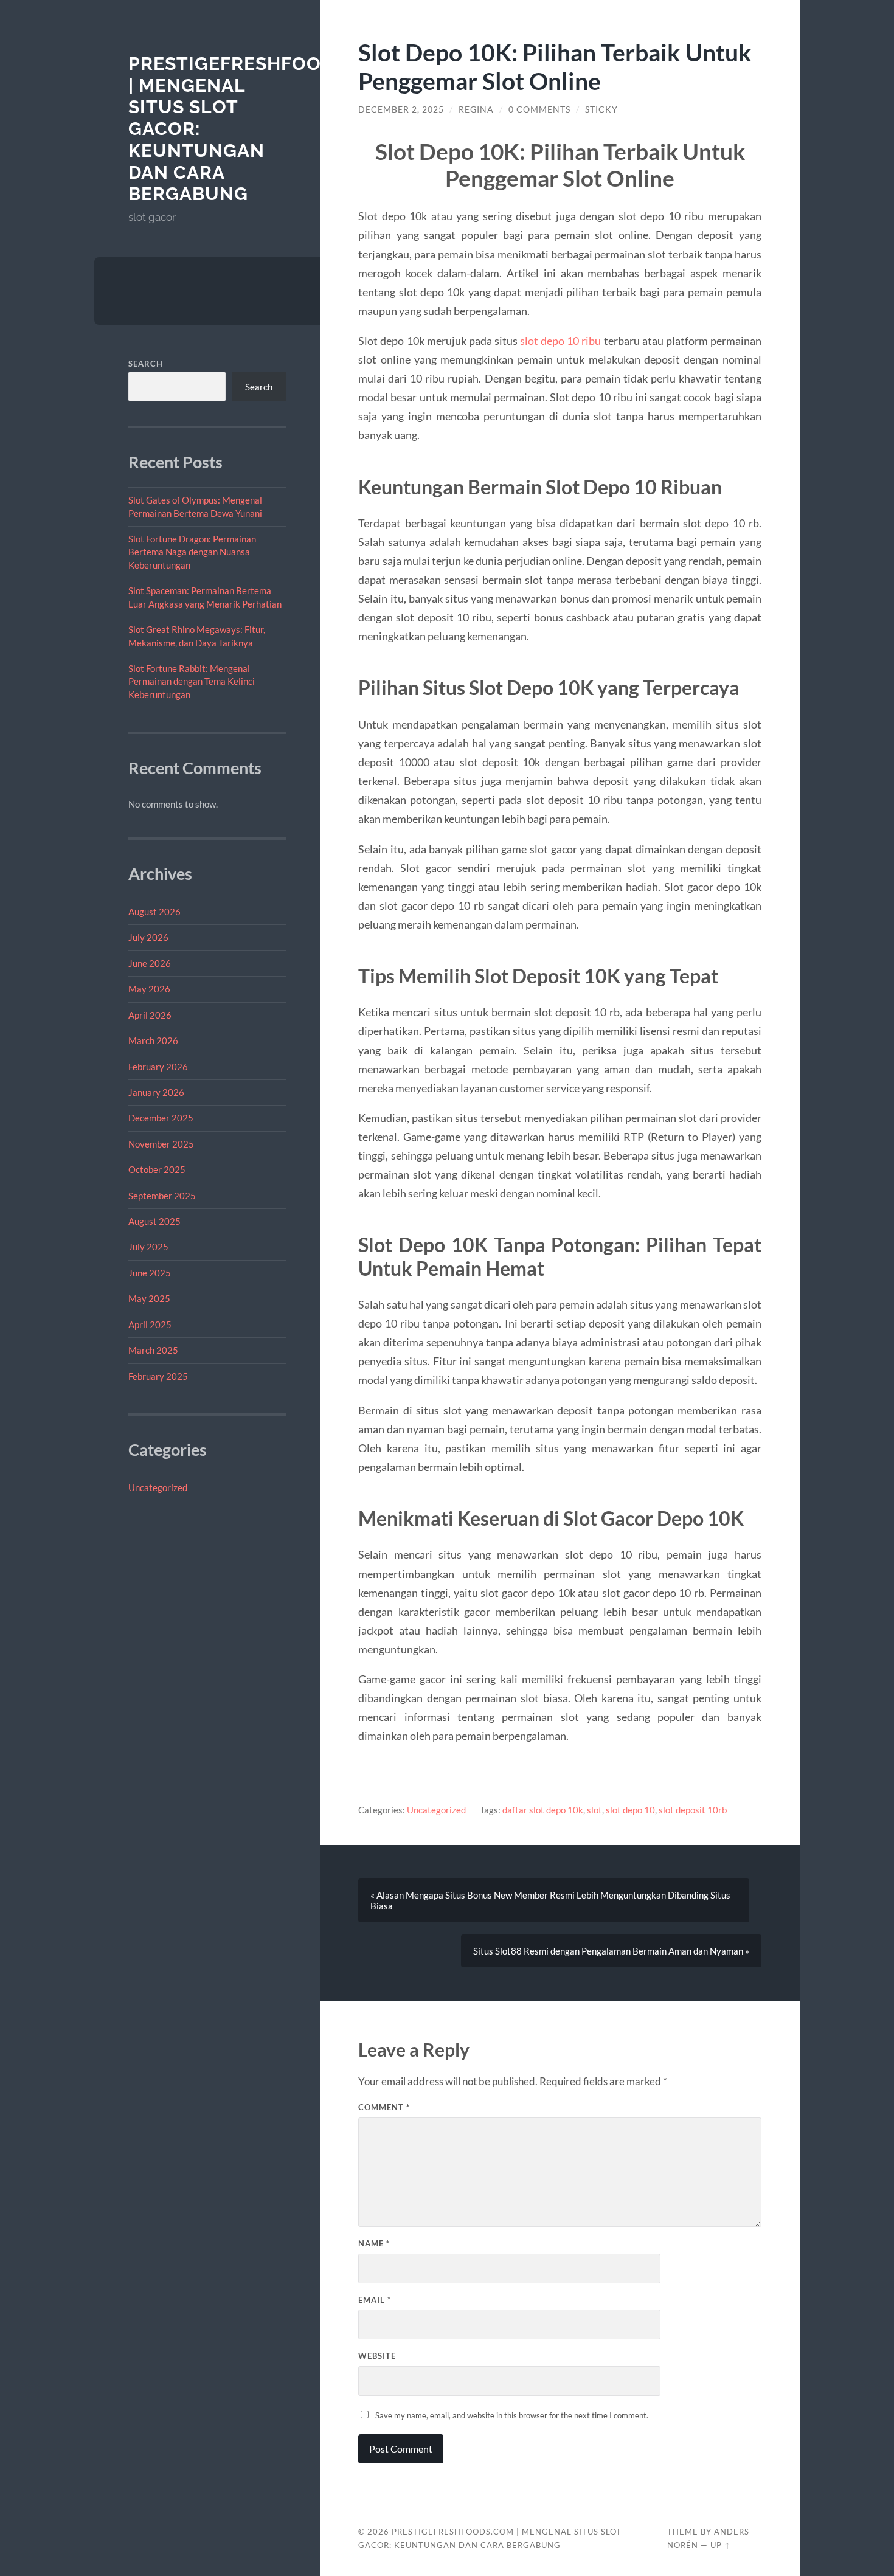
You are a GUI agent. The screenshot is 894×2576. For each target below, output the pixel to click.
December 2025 (161, 1118)
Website (377, 2356)
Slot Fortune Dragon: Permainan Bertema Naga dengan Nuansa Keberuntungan (192, 552)
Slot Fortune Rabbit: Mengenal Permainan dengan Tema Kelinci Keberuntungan (192, 681)
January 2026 (156, 1092)
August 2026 (154, 912)
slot (594, 1810)
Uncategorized (158, 1487)
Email (375, 2300)
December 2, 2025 (401, 109)
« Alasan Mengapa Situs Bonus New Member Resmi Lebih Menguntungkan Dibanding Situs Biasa (550, 1900)
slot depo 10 (630, 1810)
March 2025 (153, 1350)
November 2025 (161, 1144)
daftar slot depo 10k (543, 1810)
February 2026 (158, 1067)
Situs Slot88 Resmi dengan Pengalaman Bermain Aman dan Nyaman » (611, 1951)
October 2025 (157, 1169)
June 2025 (150, 1273)
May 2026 (149, 989)
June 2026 (150, 963)
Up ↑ (721, 2545)
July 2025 (148, 1247)
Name (374, 2243)
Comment (384, 2107)
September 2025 (162, 1196)
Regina (476, 109)
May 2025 (149, 1298)
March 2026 (153, 1040)
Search (146, 364)
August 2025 (154, 1221)
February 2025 (158, 1376)
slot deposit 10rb (693, 1810)
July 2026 (148, 937)
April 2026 (150, 1015)
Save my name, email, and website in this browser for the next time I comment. (512, 2415)
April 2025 (150, 1324)
